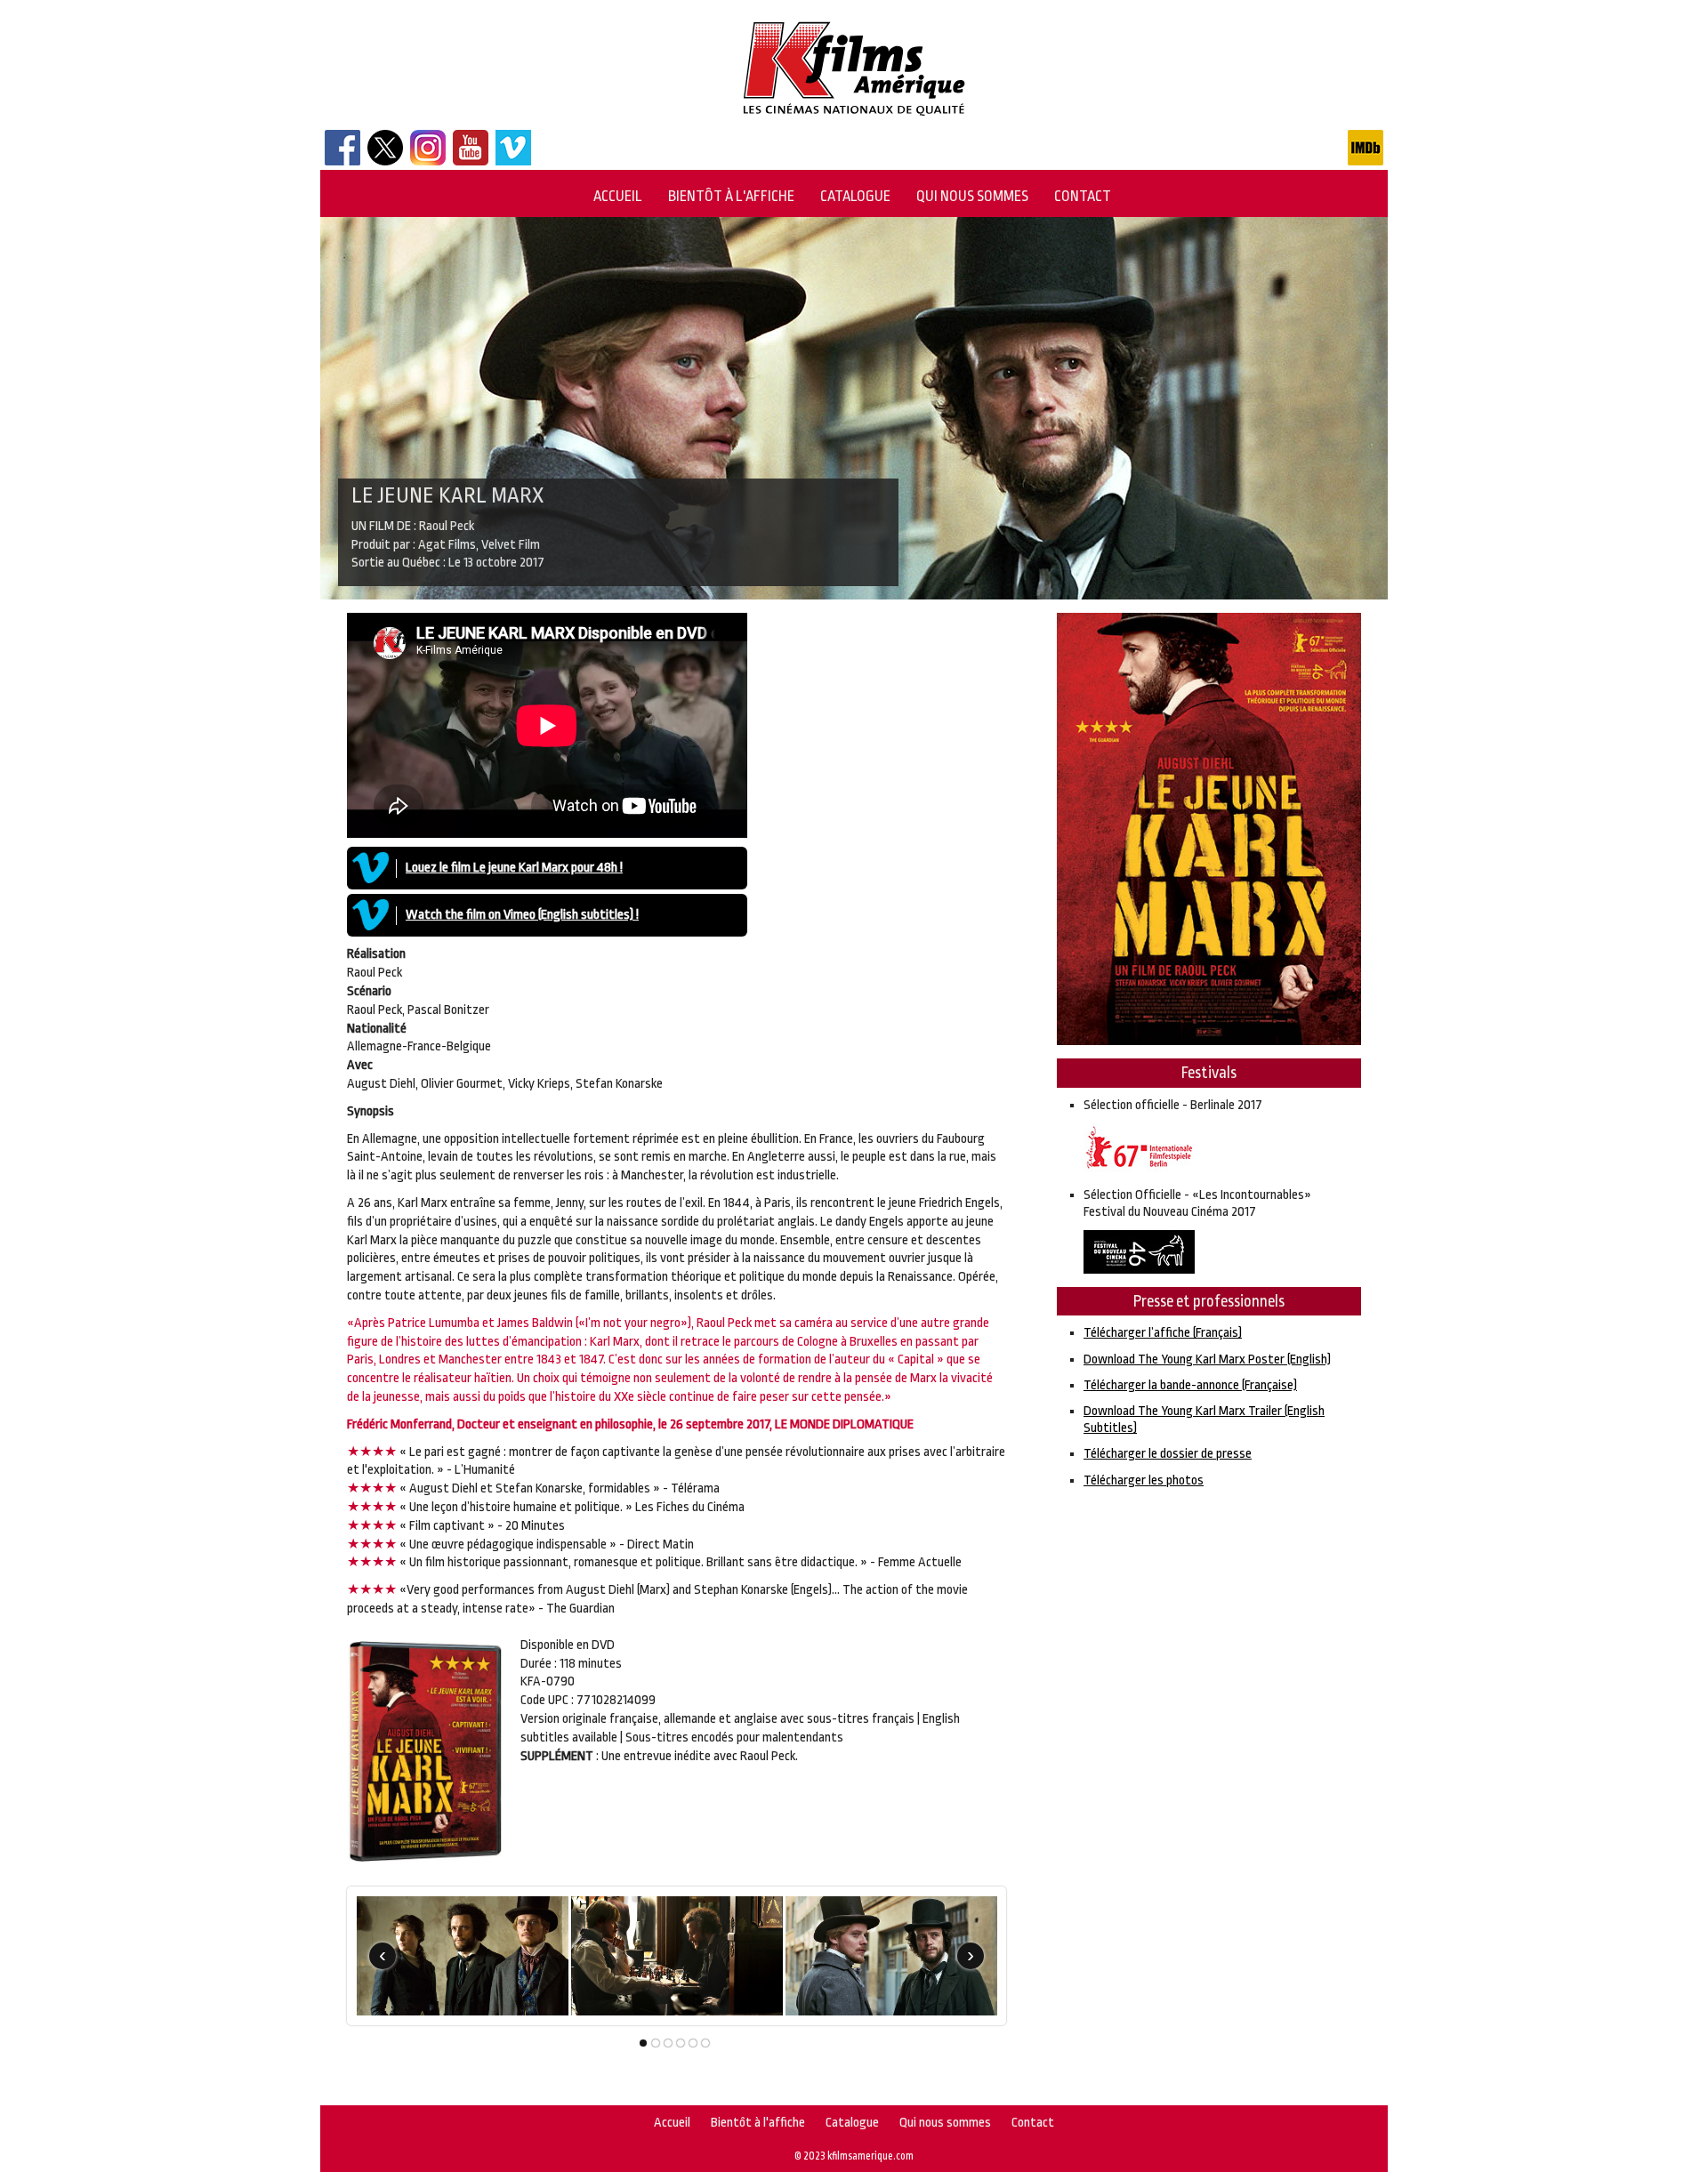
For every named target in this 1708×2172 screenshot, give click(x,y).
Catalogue (855, 196)
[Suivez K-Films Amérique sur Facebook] (342, 161)
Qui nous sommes (972, 196)
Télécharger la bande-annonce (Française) (1190, 1385)
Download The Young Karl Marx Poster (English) (1207, 1360)
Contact (1083, 196)
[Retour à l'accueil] (854, 117)
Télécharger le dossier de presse (1168, 1454)
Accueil (618, 196)
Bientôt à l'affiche (731, 196)
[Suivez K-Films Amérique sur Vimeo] (513, 161)
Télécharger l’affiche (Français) (1163, 1333)
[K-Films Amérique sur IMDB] (1366, 161)
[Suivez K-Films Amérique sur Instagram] (428, 161)
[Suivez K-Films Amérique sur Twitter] (385, 161)
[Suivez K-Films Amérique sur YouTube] (471, 161)
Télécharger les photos (1144, 1480)
